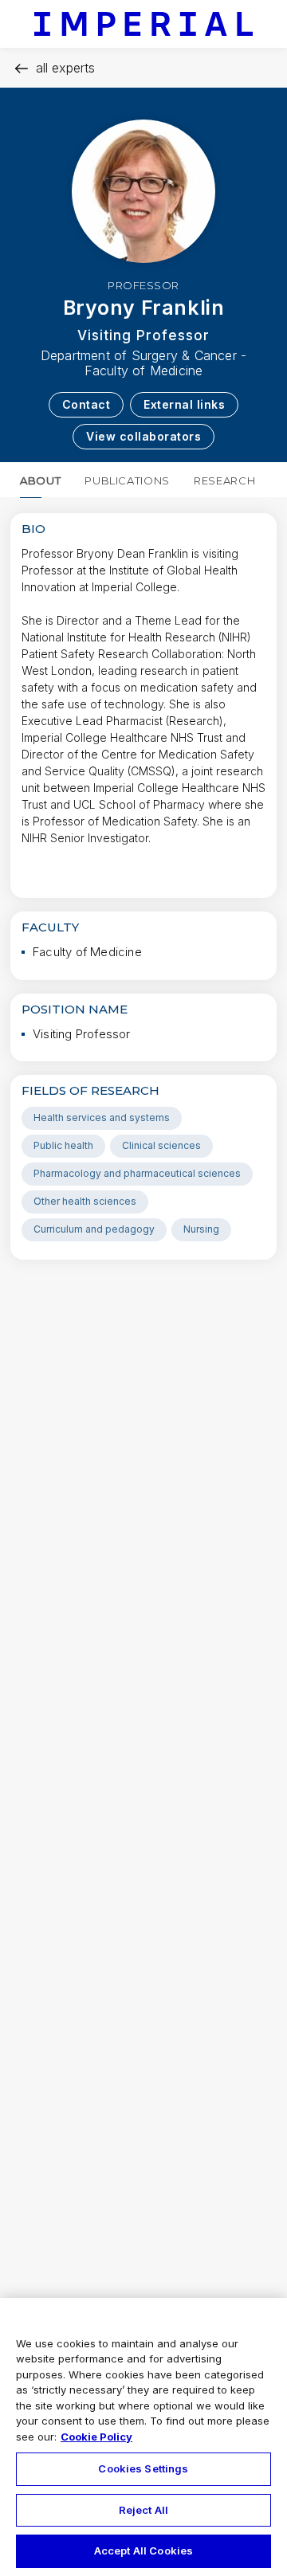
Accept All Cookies (143, 2551)
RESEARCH (224, 480)
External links (184, 404)
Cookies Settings (143, 2468)
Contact (86, 404)
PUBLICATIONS (127, 480)
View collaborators (143, 436)
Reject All (143, 2510)
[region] (143, 2437)
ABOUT (40, 480)
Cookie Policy (96, 2437)
